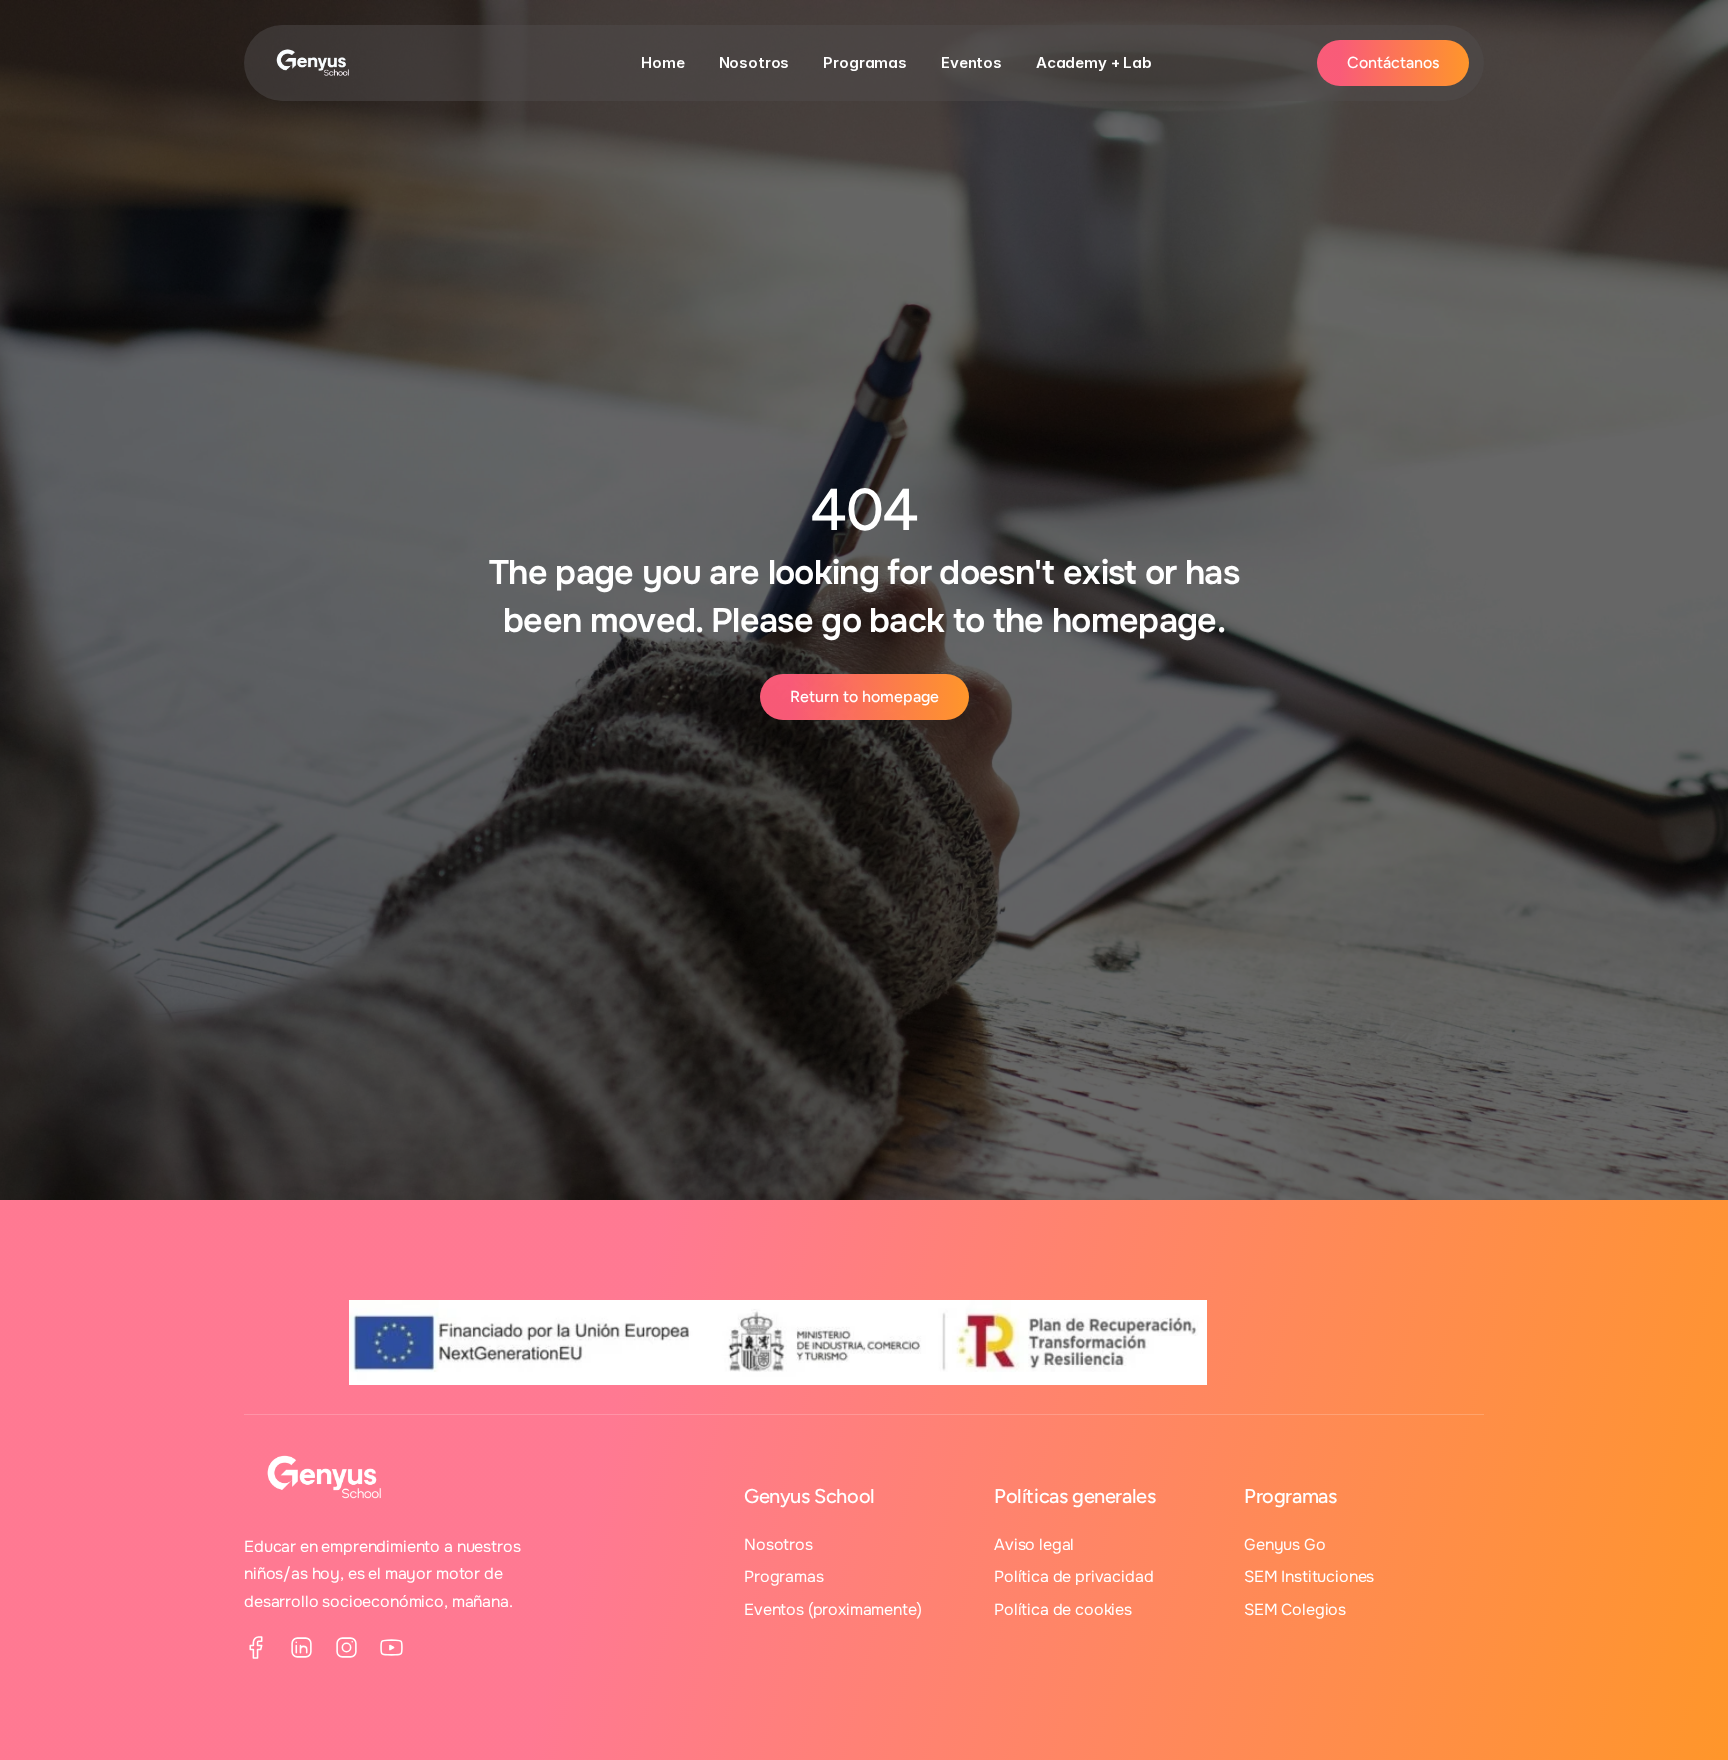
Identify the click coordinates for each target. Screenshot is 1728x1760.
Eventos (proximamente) (832, 1609)
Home (662, 62)
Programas (865, 62)
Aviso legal (1034, 1544)
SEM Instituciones (1309, 1576)
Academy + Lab (1094, 62)
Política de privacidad (1073, 1576)
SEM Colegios (1295, 1609)
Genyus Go (1285, 1544)
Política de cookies (1063, 1609)
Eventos (971, 62)
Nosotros (754, 62)
